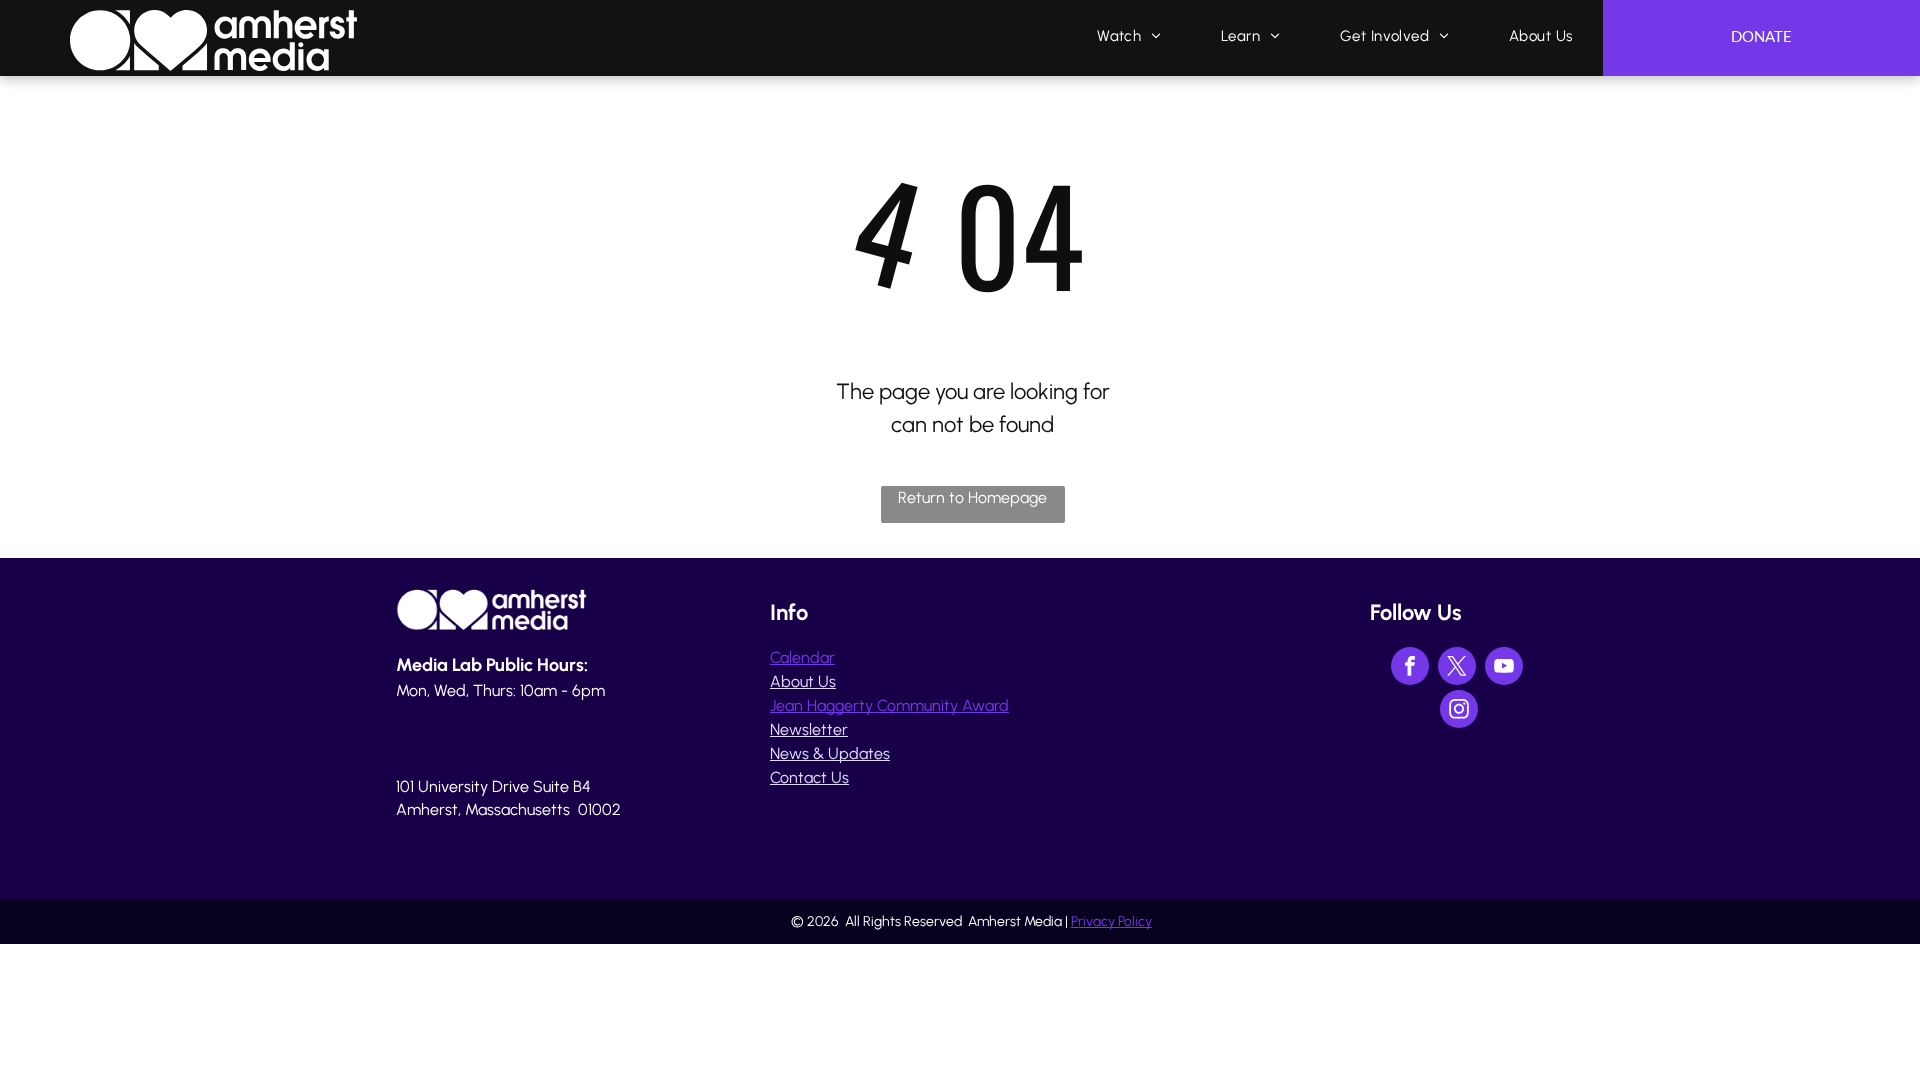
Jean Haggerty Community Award (889, 705)
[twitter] (1457, 668)
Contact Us (809, 777)
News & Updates (830, 753)
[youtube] (1504, 668)
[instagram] (1459, 711)
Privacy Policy (1111, 921)
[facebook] (1410, 668)
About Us (803, 681)
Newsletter (809, 729)
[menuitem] (1129, 36)
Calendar (802, 657)
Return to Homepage (972, 497)
